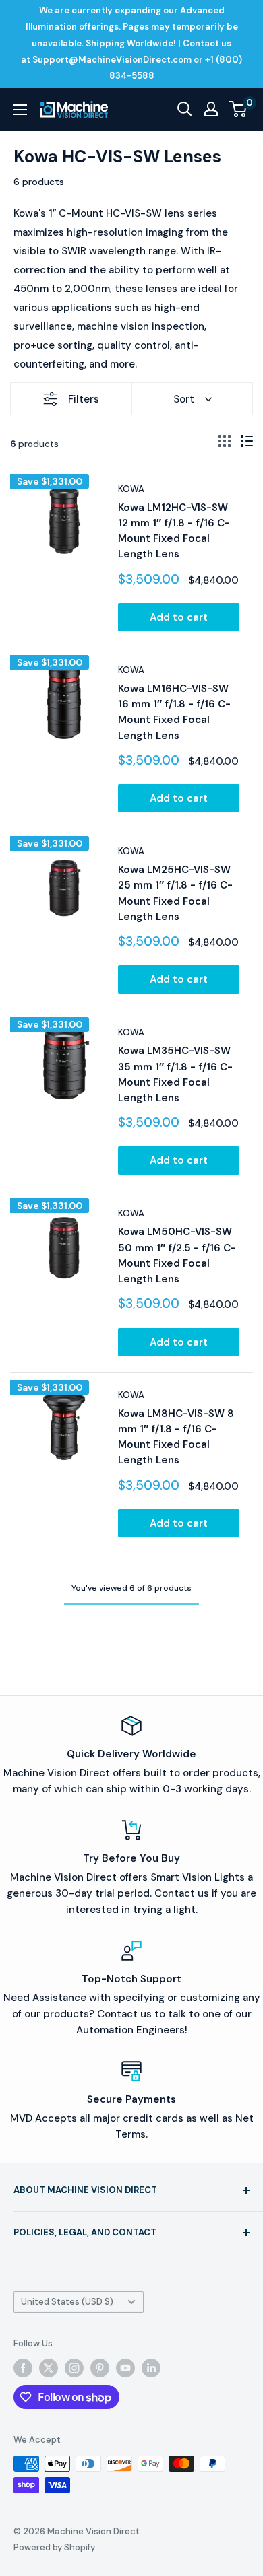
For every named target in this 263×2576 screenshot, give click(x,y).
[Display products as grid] (225, 441)
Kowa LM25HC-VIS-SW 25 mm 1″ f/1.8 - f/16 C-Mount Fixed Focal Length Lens (175, 893)
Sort (184, 399)
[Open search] (185, 109)
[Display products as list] (247, 441)
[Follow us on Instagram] (74, 2368)
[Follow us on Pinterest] (100, 2368)
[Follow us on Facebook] (23, 2368)
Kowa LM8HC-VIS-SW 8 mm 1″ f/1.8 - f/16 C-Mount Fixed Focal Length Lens (176, 1437)
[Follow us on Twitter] (49, 2368)
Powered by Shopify (54, 2547)
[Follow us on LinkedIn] (151, 2368)
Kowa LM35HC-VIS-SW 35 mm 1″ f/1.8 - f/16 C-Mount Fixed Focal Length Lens (175, 1074)
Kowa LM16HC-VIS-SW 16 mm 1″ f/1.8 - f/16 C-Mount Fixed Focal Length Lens (174, 712)
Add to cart (179, 617)
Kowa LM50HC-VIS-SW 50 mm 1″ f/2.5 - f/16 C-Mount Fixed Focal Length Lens (177, 1255)
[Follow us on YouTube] (125, 2368)
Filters (84, 399)
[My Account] (211, 109)
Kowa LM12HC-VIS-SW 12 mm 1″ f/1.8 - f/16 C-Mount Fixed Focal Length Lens (174, 531)
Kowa (131, 489)
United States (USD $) (67, 2302)
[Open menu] (20, 110)
